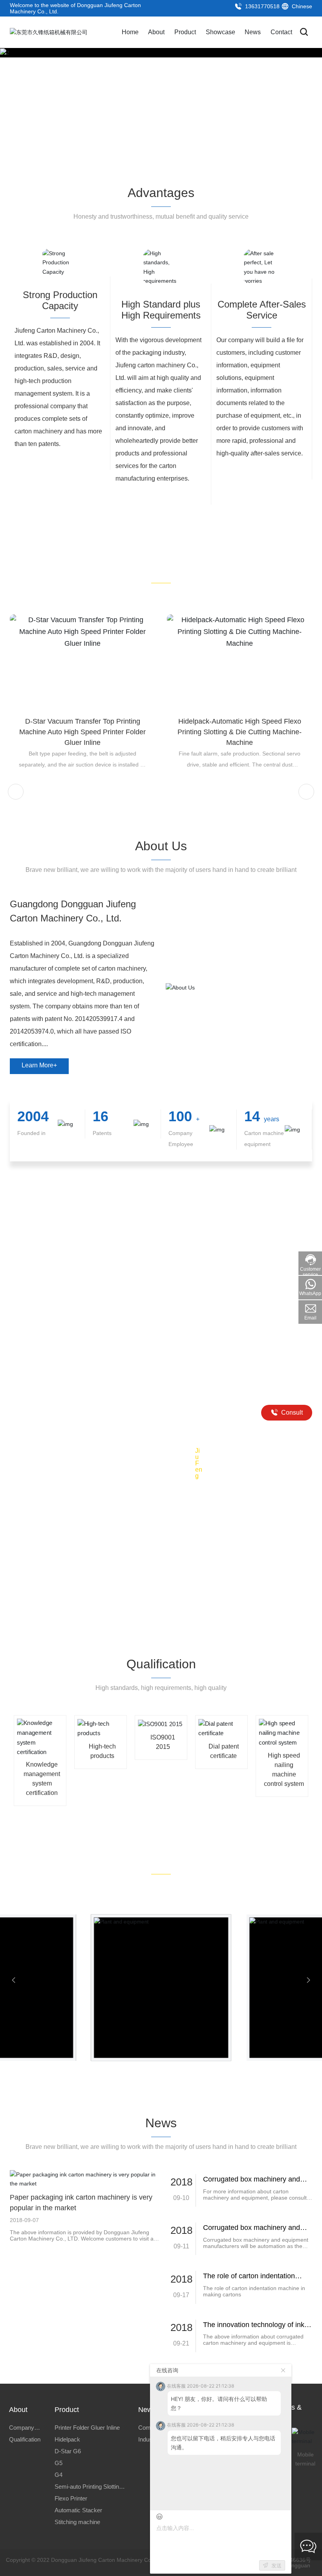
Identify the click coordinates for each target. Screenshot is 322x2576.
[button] (306, 107)
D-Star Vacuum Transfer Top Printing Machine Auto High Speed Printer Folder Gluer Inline (82, 732)
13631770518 (262, 6)
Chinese (301, 6)
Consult (291, 1412)
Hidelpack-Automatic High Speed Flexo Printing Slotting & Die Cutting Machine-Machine (240, 732)
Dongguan (297, 2565)
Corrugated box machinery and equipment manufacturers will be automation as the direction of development (256, 2246)
